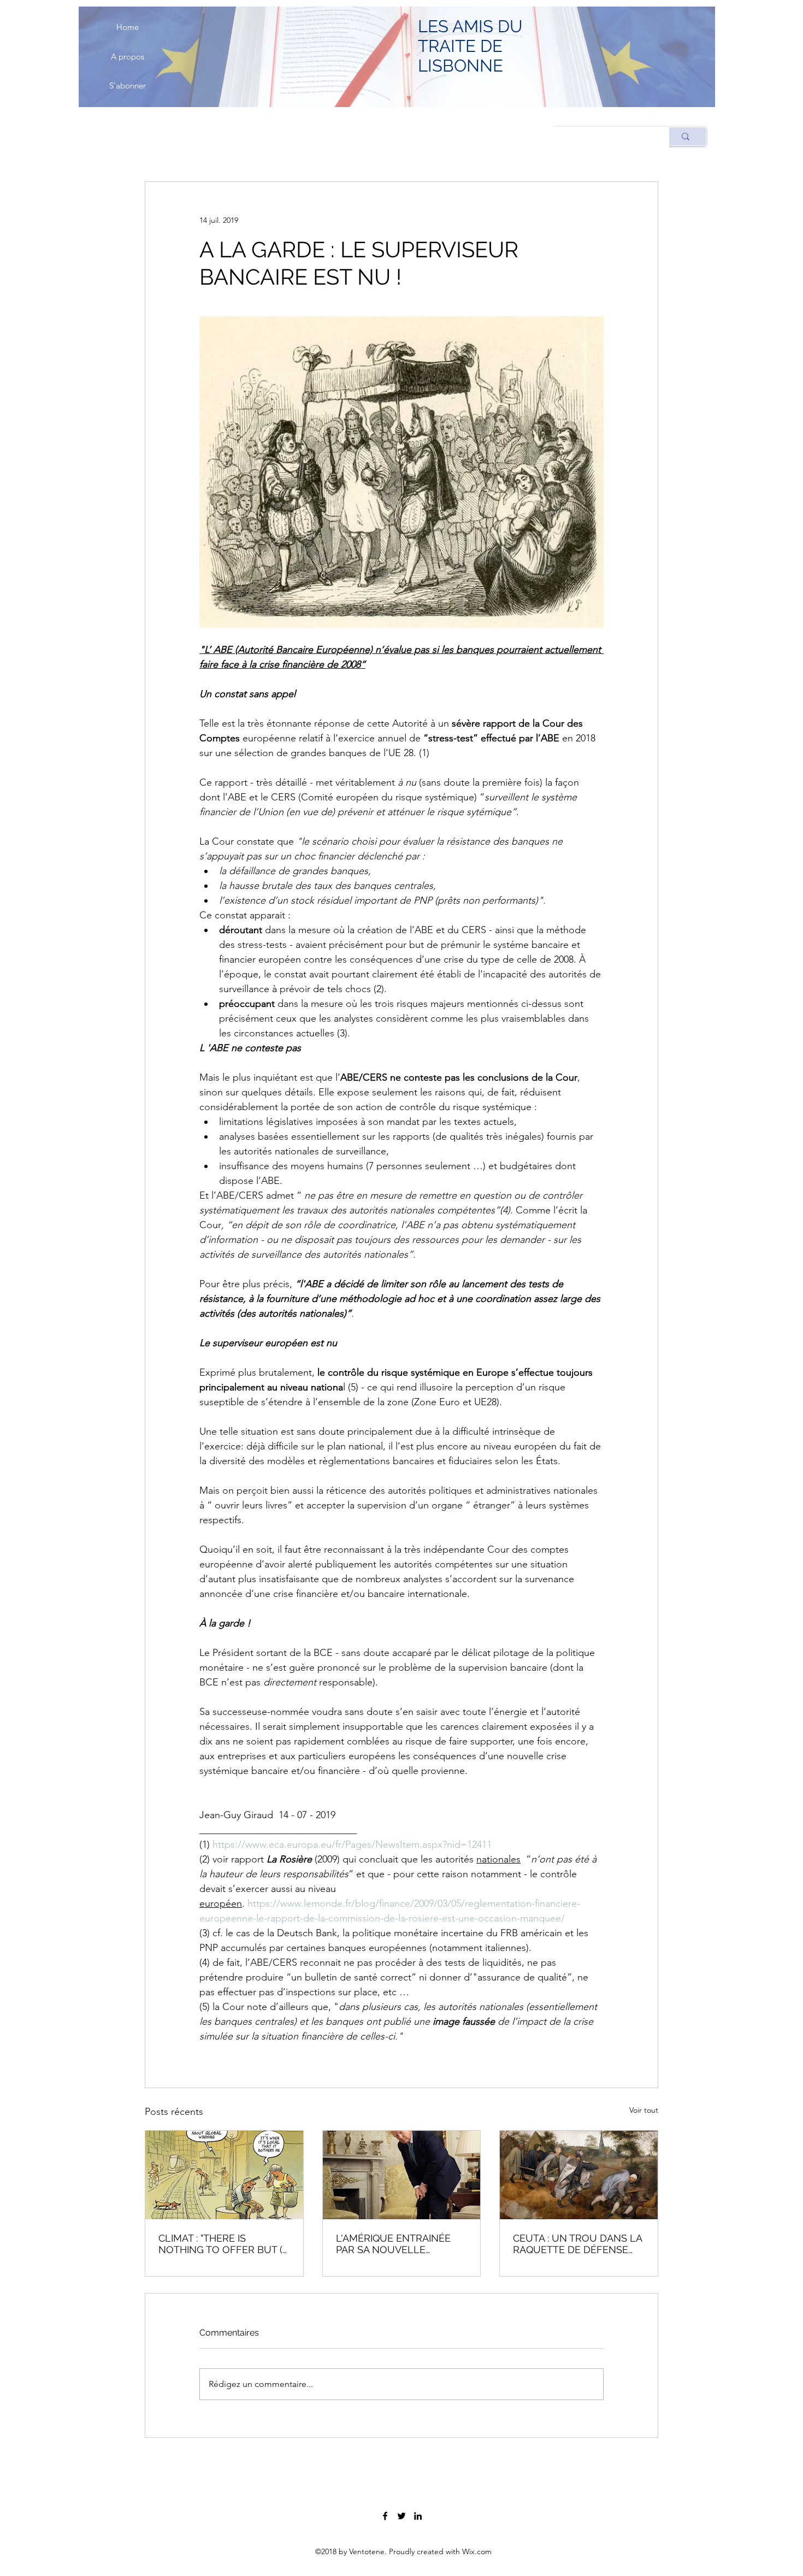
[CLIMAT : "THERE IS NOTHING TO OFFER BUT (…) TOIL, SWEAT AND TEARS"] (224, 2175)
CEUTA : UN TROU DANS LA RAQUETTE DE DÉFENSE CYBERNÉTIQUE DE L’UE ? (577, 2244)
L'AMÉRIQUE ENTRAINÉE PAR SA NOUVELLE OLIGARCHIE (393, 2244)
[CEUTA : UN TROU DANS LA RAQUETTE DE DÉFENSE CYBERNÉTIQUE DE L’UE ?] (579, 2175)
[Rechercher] (685, 136)
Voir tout (644, 2110)
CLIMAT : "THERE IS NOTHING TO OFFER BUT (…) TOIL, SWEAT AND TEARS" (224, 2244)
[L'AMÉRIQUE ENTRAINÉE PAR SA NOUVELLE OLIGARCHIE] (402, 2175)
